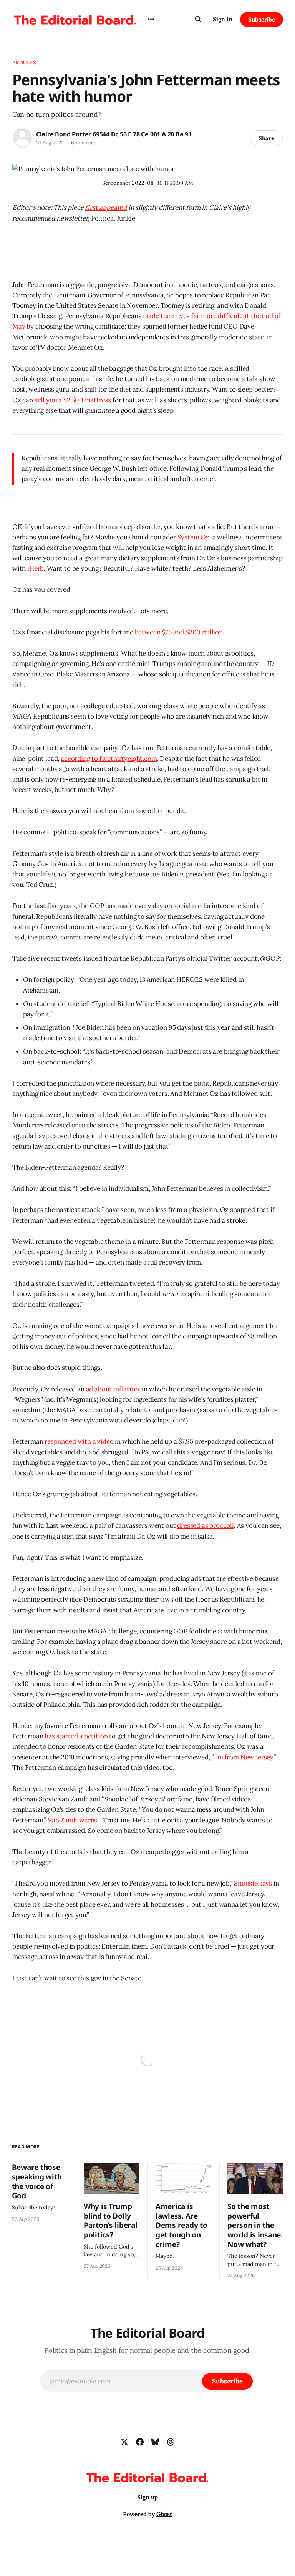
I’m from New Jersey (244, 1757)
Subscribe (262, 19)
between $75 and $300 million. (180, 632)
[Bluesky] (155, 2442)
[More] (151, 19)
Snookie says (253, 1883)
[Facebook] (140, 2442)
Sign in (223, 19)
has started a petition (75, 1736)
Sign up (147, 2497)
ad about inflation (113, 1389)
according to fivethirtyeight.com (109, 759)
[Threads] (171, 2442)
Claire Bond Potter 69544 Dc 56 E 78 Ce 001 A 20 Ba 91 (114, 134)
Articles (24, 62)
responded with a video (79, 1441)
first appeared (106, 207)
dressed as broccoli (206, 1525)
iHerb (36, 568)
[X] (124, 2442)
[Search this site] (198, 19)
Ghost (164, 2514)
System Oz (193, 537)
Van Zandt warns (72, 1820)
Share (266, 138)
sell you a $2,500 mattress (73, 400)
